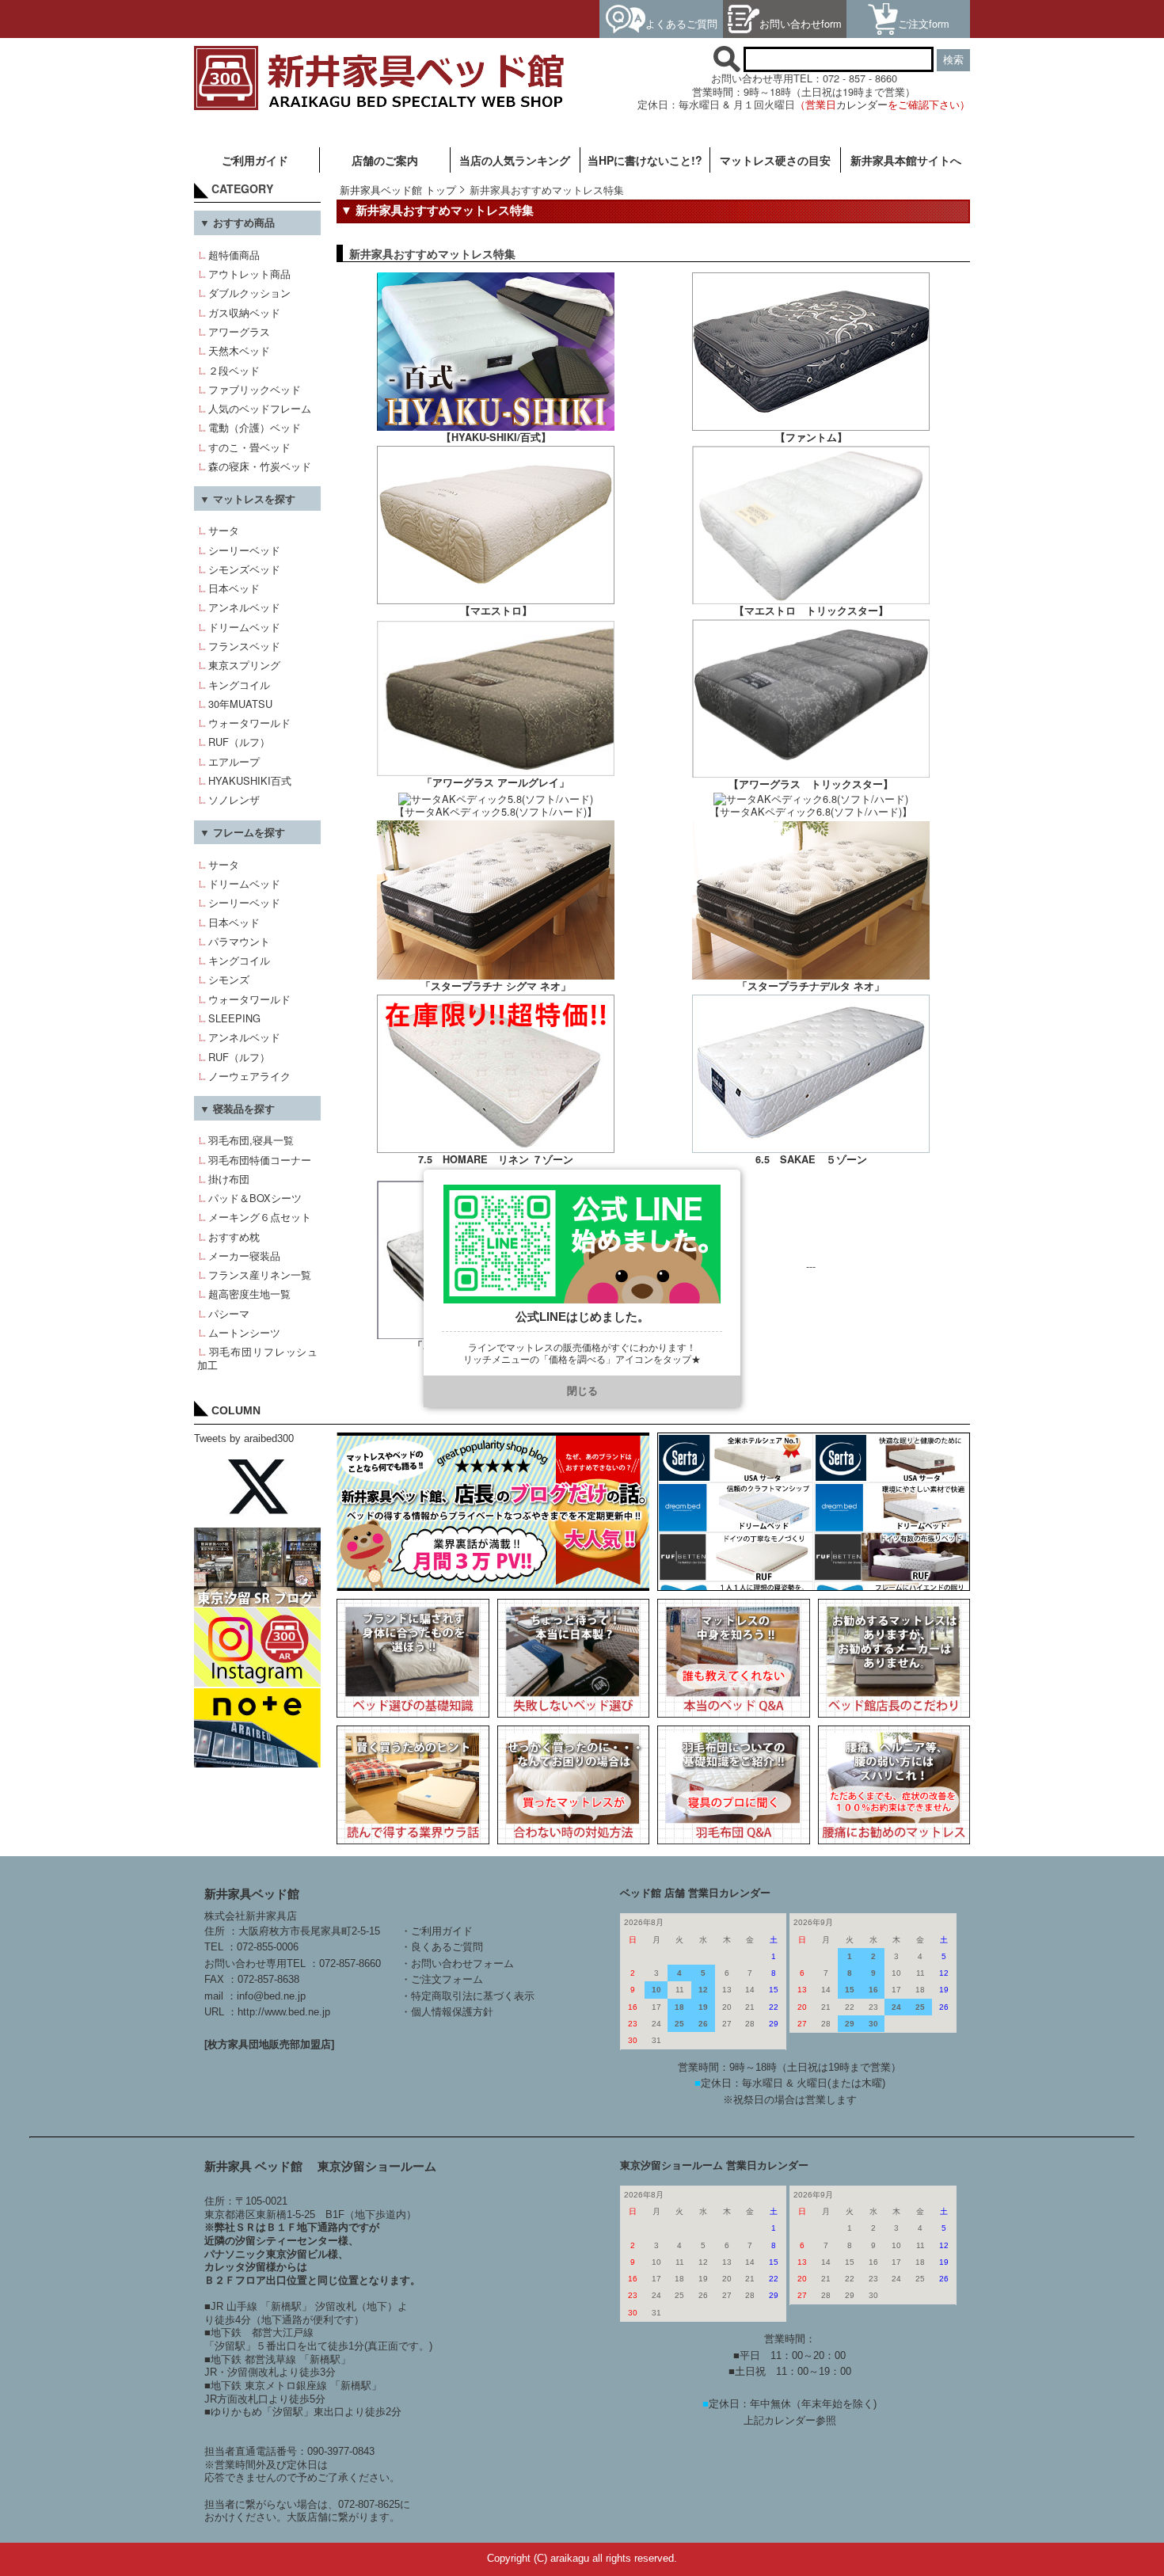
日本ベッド (234, 588)
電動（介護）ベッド (255, 427)
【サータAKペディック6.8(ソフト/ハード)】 (811, 811)
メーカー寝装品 (244, 1256)
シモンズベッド (244, 569)
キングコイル (239, 685)
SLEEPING (234, 1018)
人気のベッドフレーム (260, 408)
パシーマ (229, 1313)
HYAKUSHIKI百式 (250, 780)
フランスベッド (244, 646)
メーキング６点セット (260, 1217)
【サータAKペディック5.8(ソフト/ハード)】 (496, 811)
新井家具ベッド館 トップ (398, 190)
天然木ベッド (239, 350)
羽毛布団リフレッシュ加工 (257, 1358)
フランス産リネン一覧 (260, 1275)
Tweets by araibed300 (244, 1438)
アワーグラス (239, 331)
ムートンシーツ (244, 1332)
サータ (224, 530)
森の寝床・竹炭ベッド (260, 466)
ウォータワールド (249, 723)
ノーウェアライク (249, 1076)
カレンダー (862, 104)
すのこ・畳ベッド (249, 447)
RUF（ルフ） (239, 742)
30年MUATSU (240, 704)
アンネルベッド (244, 607)
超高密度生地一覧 (249, 1294)
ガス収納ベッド (244, 312)
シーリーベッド (244, 550)
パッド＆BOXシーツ (255, 1198)
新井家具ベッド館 (252, 1894)
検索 (953, 60)
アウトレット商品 (249, 274)
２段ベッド (234, 370)
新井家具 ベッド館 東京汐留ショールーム (320, 2166)
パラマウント (239, 941)
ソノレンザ (234, 799)
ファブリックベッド (255, 389)
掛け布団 (229, 1179)
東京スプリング (244, 665)
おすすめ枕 (234, 1237)
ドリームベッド (244, 627)
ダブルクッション (249, 293)
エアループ (234, 761)
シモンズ (229, 979)
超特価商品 (234, 255)
